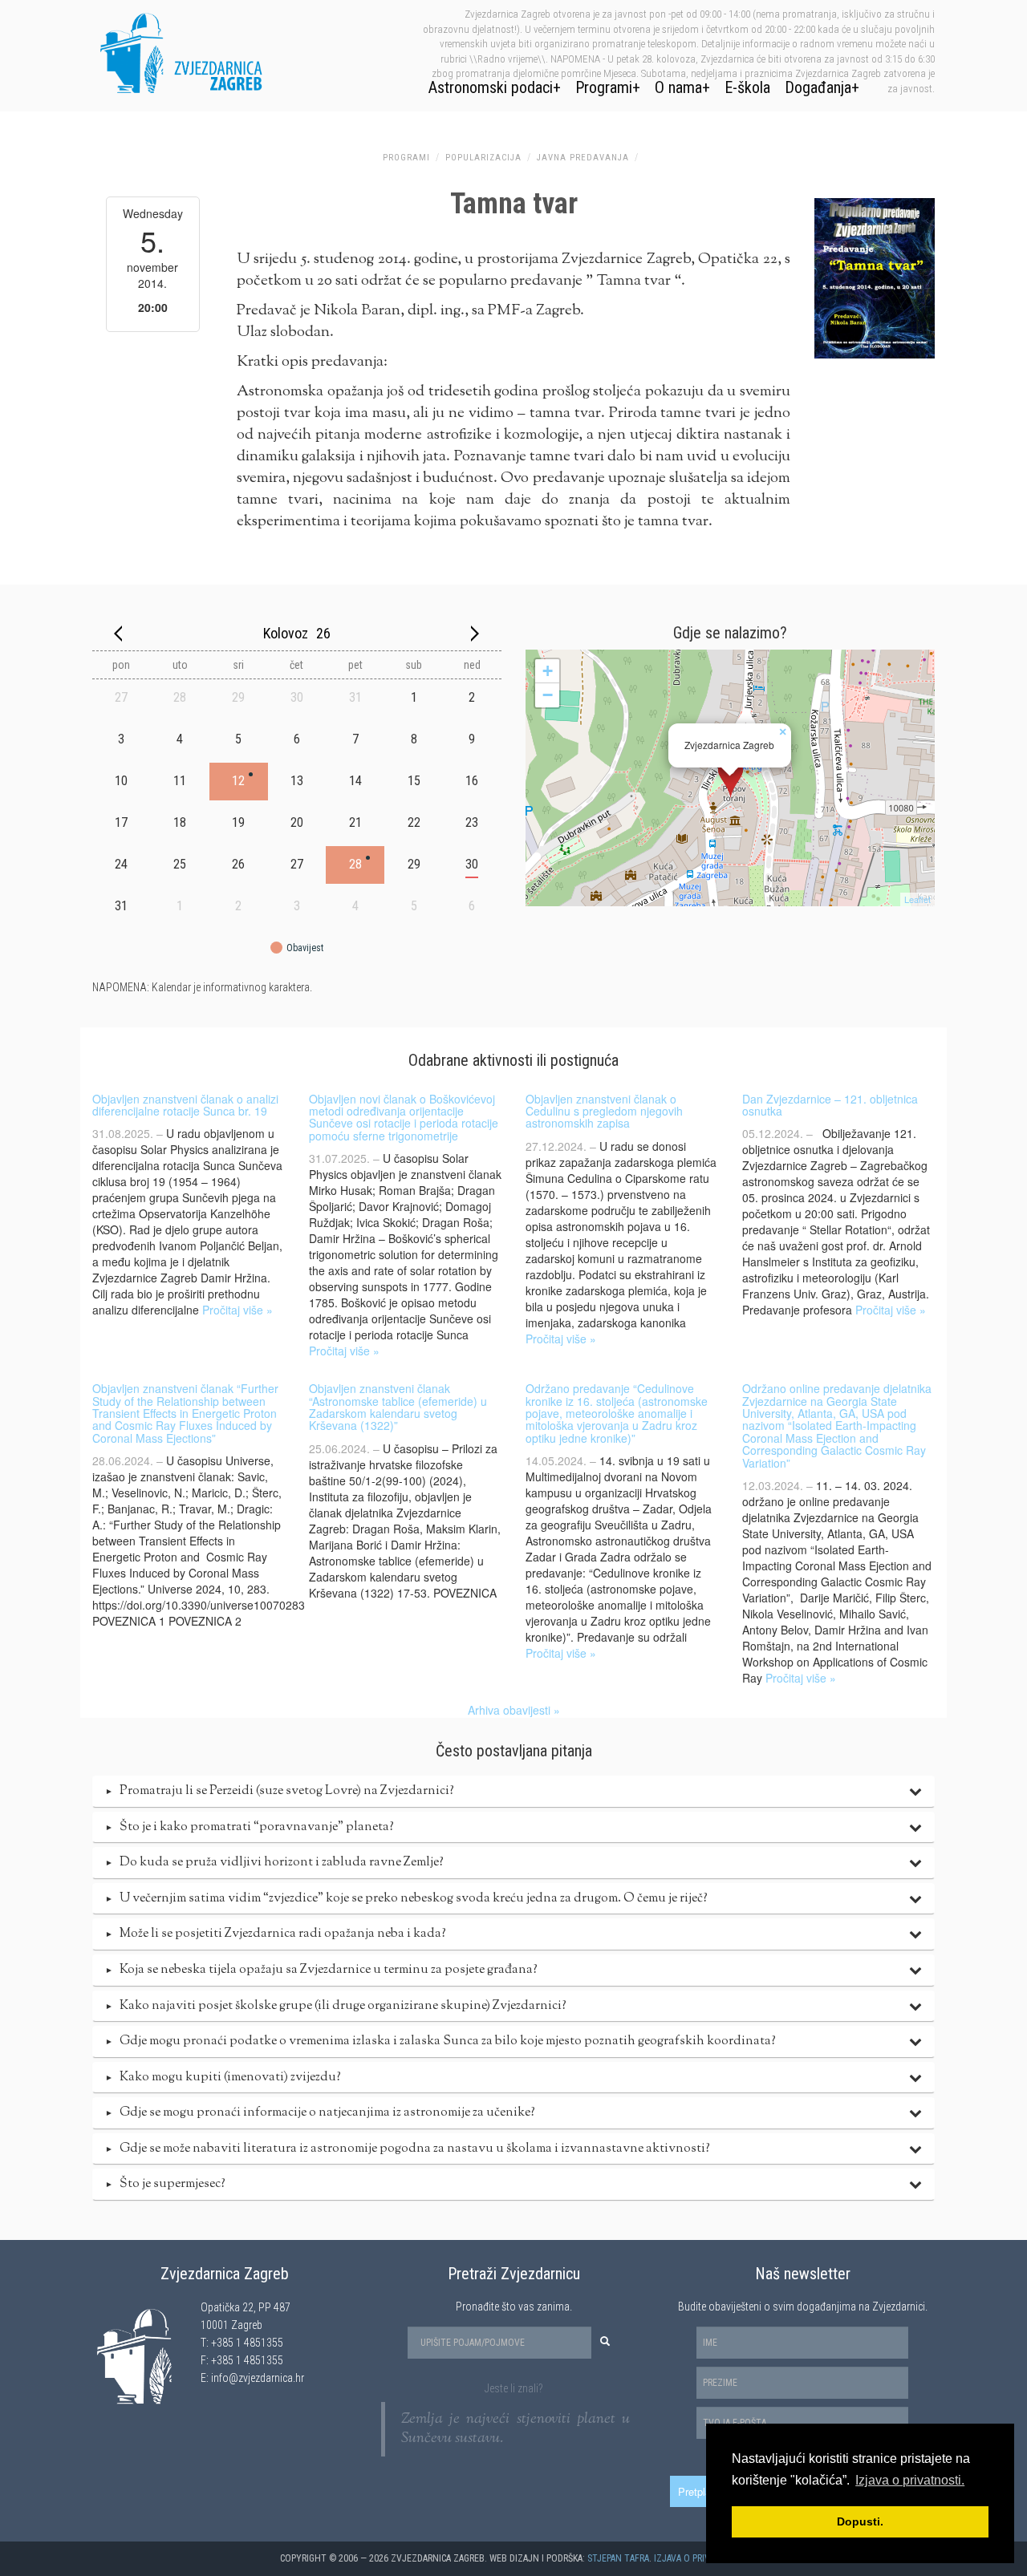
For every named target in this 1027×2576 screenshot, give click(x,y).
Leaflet (917, 899)
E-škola (747, 87)
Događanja (818, 87)
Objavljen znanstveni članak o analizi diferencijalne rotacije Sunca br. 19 (185, 1105)
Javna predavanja (583, 158)
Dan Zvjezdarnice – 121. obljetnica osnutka (830, 1105)
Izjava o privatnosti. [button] (910, 2480)
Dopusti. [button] (860, 2521)
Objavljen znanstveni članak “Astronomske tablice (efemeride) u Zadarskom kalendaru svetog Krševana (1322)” (398, 1407)
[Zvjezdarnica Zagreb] (731, 778)
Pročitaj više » (237, 1310)
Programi (604, 87)
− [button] (548, 695)
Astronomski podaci (491, 87)
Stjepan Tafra (618, 2558)
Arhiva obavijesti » (514, 1710)
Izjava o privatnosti (700, 2558)
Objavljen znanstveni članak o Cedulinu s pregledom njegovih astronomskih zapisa (604, 1111)
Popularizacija (483, 158)
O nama (678, 87)
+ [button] (548, 671)
